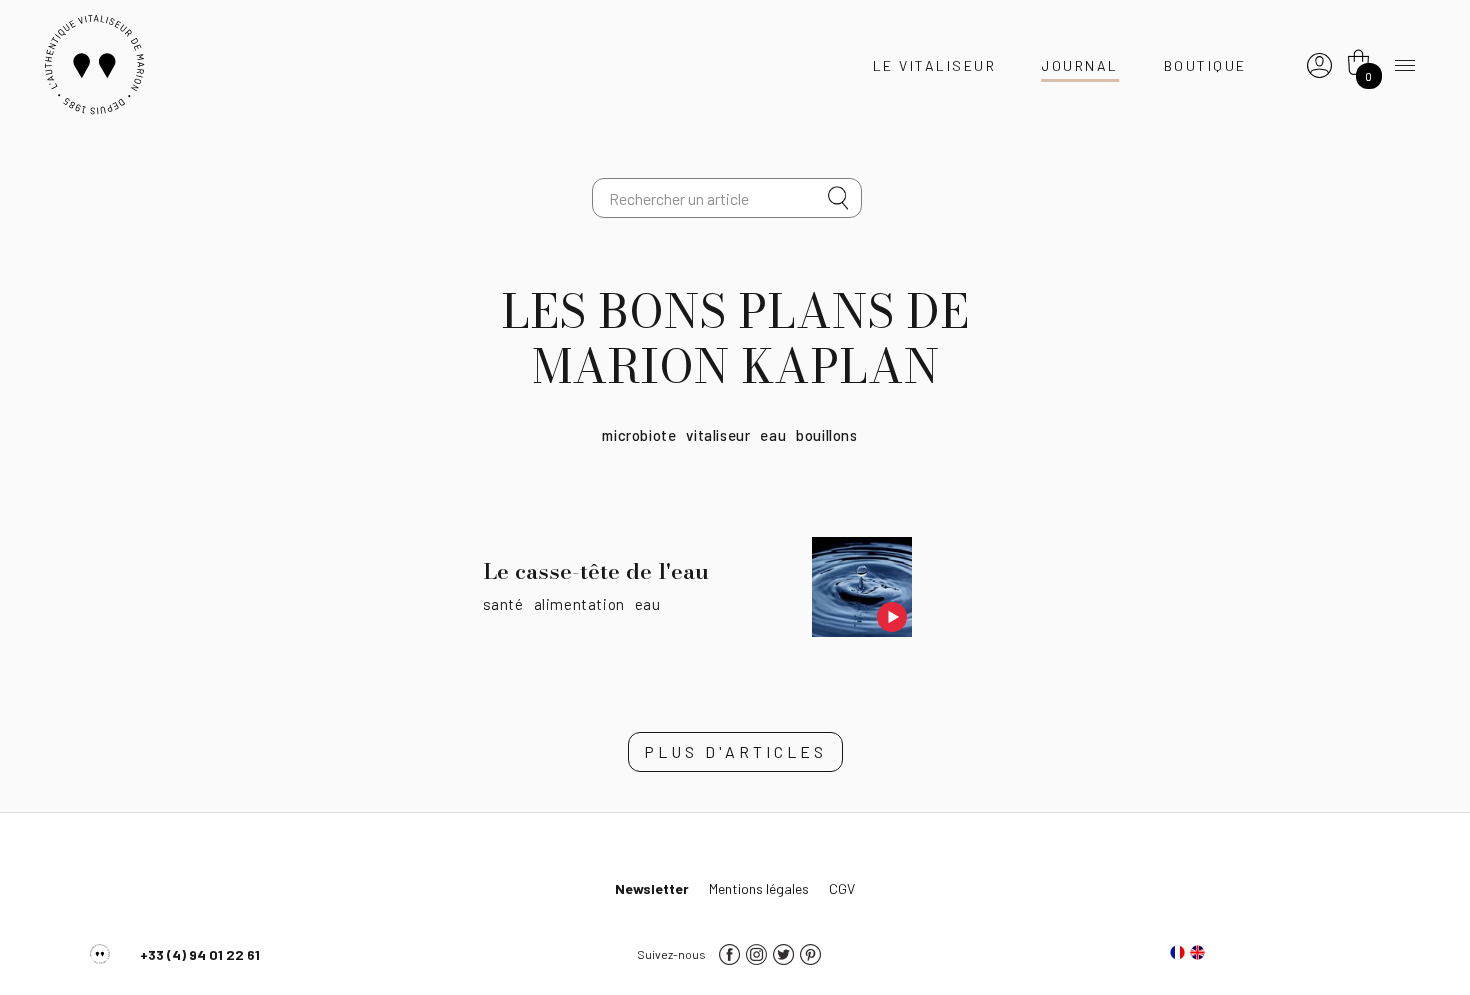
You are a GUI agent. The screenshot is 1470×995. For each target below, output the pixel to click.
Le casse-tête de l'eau (596, 571)
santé (503, 604)
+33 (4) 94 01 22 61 (200, 954)
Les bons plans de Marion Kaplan (735, 338)
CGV (842, 888)
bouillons (826, 435)
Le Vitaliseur (935, 65)
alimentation (579, 604)
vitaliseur (718, 435)
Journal (1080, 65)
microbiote (639, 435)
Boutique (1205, 65)
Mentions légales (759, 888)
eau (773, 435)
